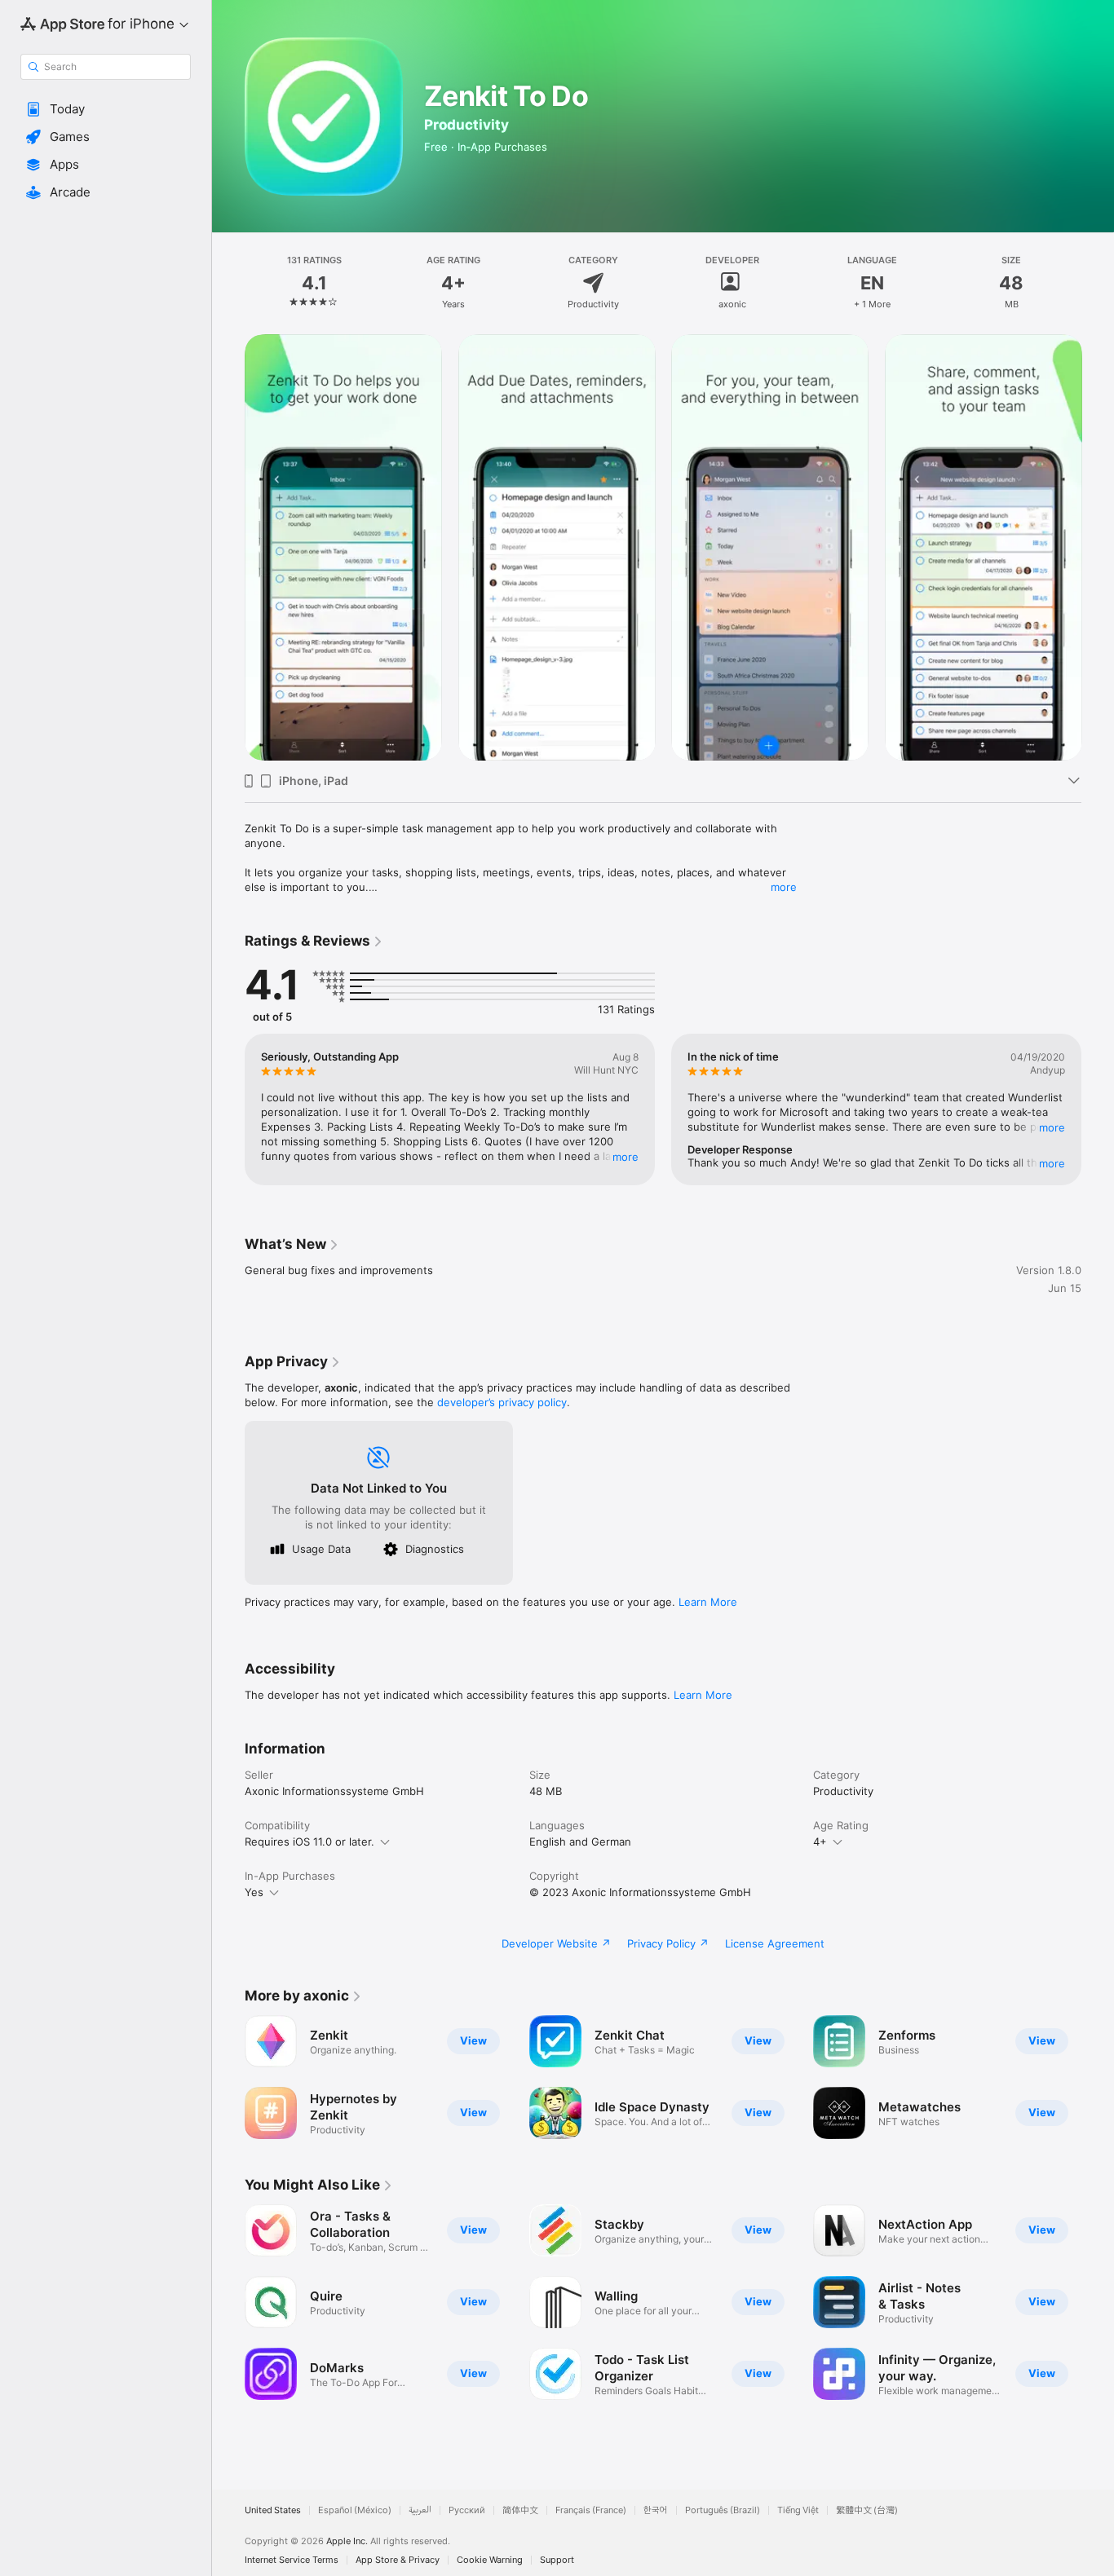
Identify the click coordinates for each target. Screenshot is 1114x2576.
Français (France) (591, 2510)
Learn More (708, 1602)
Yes (254, 1892)
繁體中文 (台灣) (867, 2510)
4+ (820, 1842)
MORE (626, 1157)
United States (273, 2510)
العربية (420, 2510)
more (784, 887)
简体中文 (520, 2510)
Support (557, 2560)
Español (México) (355, 2510)
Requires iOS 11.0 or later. (309, 1842)
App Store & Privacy (398, 2560)
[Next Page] (1098, 547)
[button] (106, 109)
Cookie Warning (490, 2560)
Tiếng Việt (798, 2510)
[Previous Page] (228, 547)
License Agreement (775, 1943)
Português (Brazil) (723, 2510)
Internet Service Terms (292, 2560)
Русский (467, 2510)
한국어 (656, 2510)
